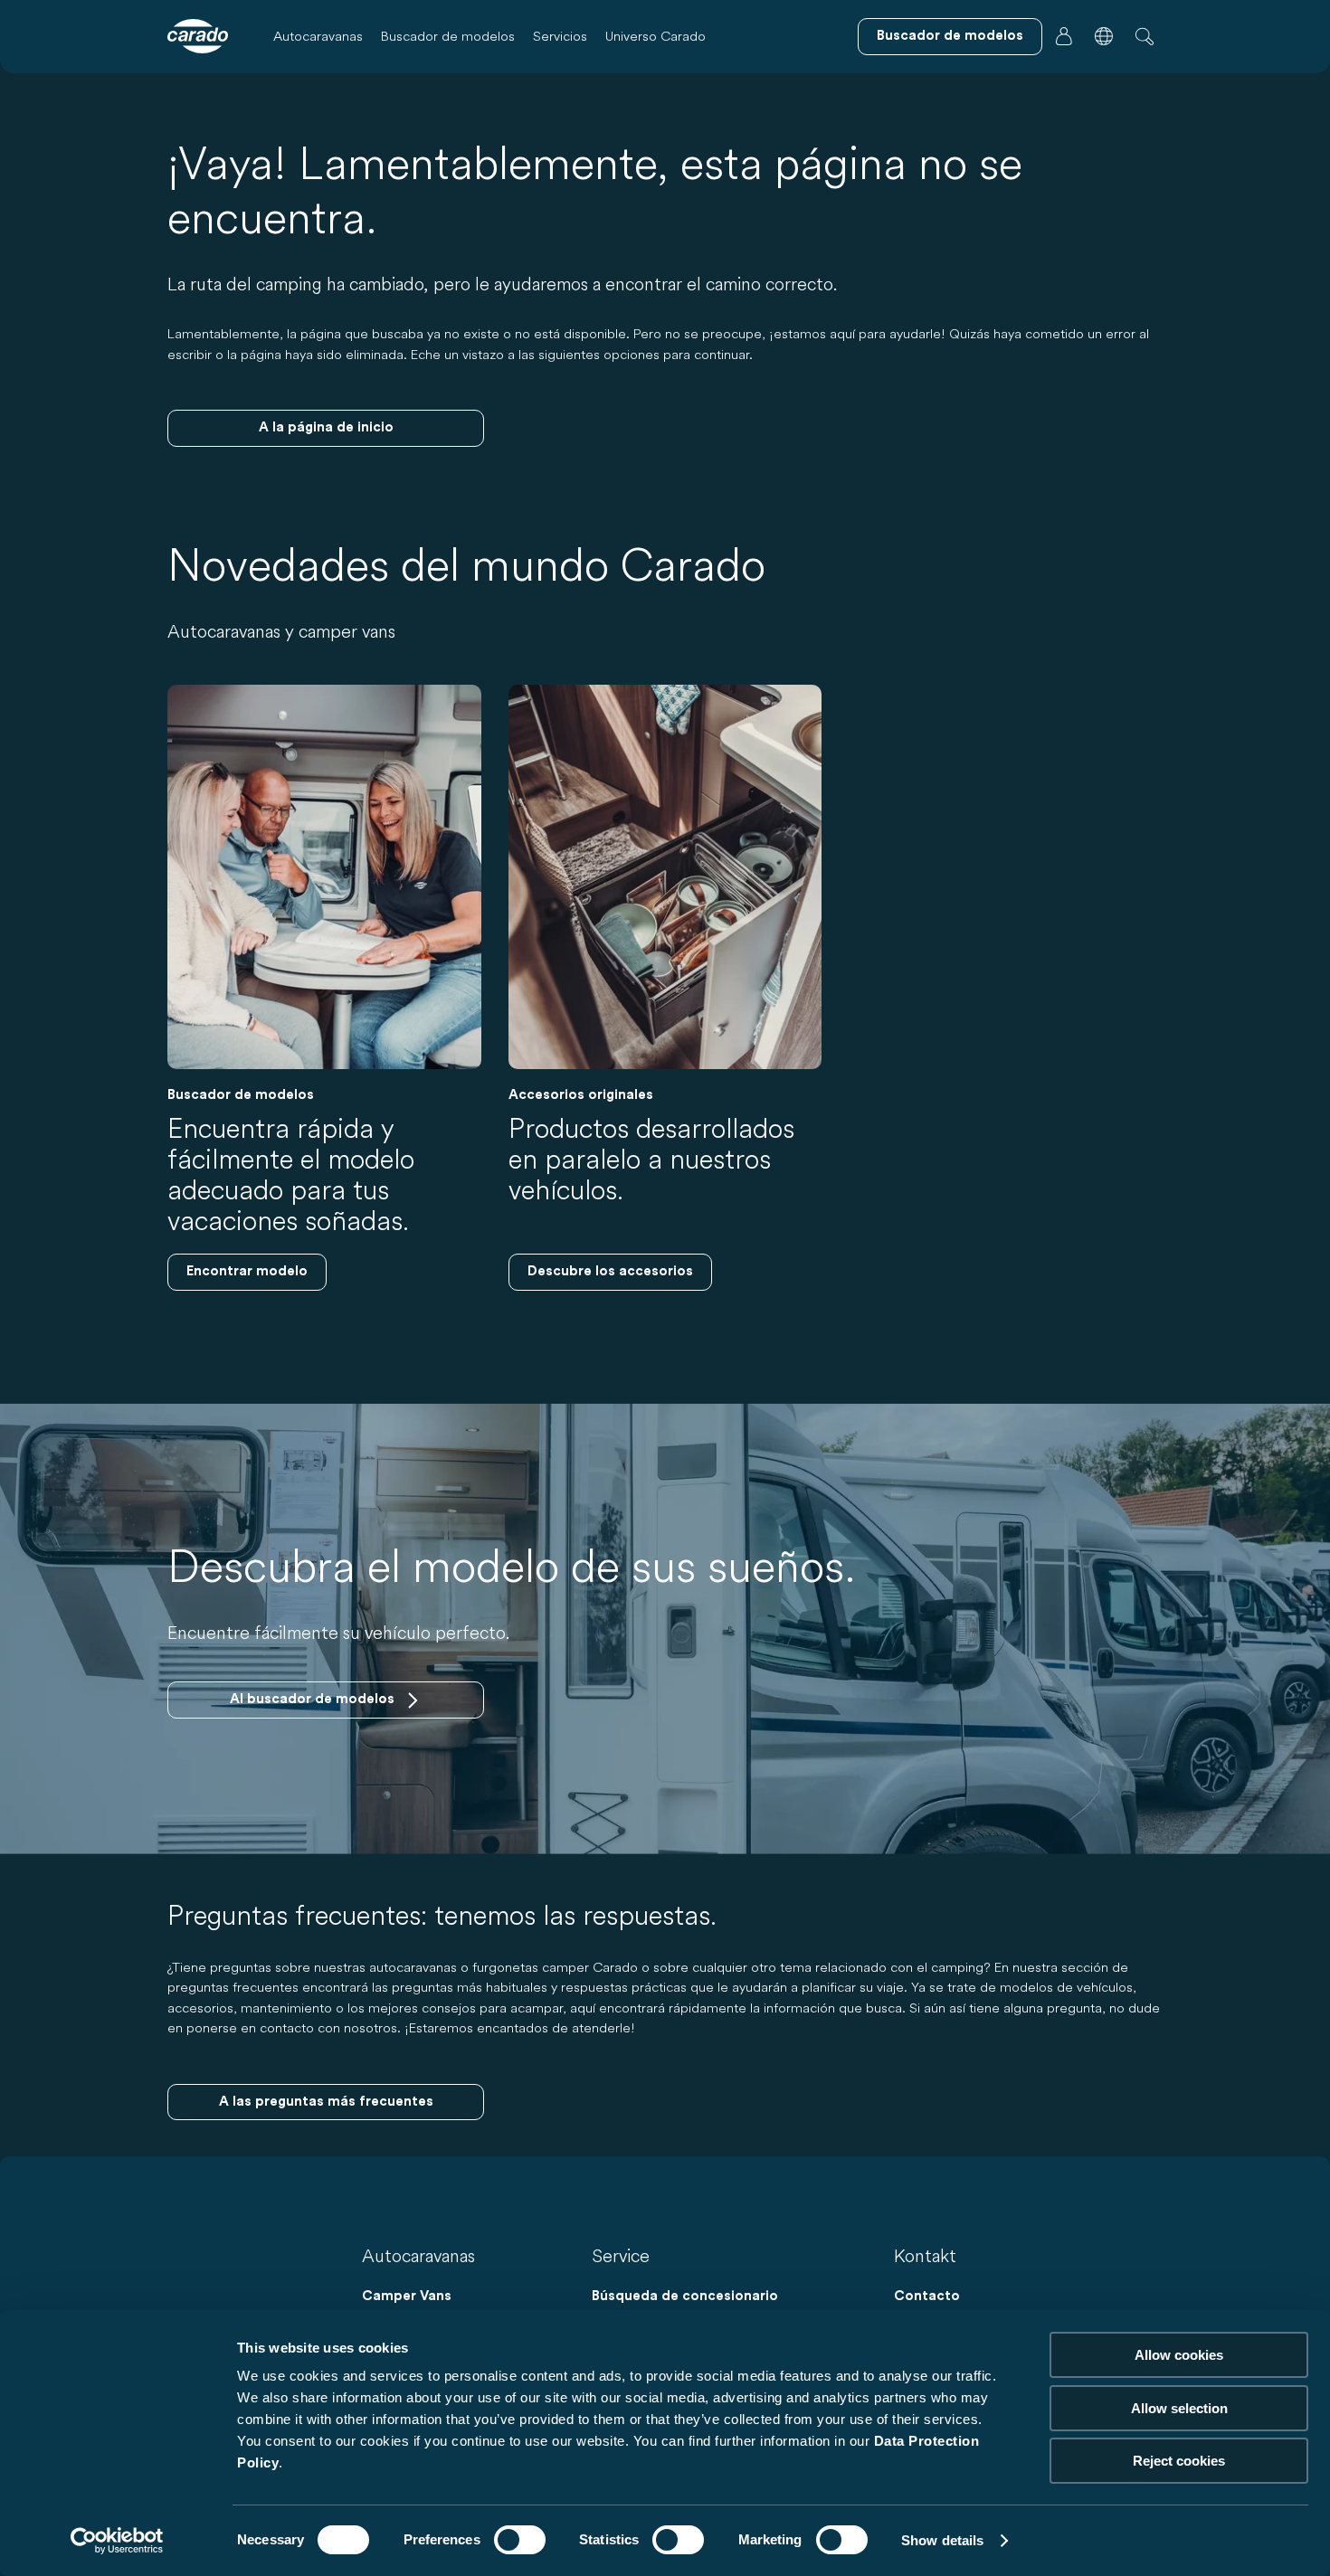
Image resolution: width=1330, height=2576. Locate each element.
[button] (1104, 36)
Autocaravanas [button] (318, 36)
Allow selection (1179, 2408)
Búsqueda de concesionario (685, 2296)
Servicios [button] (560, 36)
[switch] (520, 2540)
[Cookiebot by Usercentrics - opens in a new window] (117, 2541)
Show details (942, 2540)
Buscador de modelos (448, 36)
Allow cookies (1179, 2355)
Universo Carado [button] (655, 36)
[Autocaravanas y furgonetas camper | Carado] (198, 36)
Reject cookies (1179, 2461)
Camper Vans (407, 2296)
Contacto (927, 2296)
